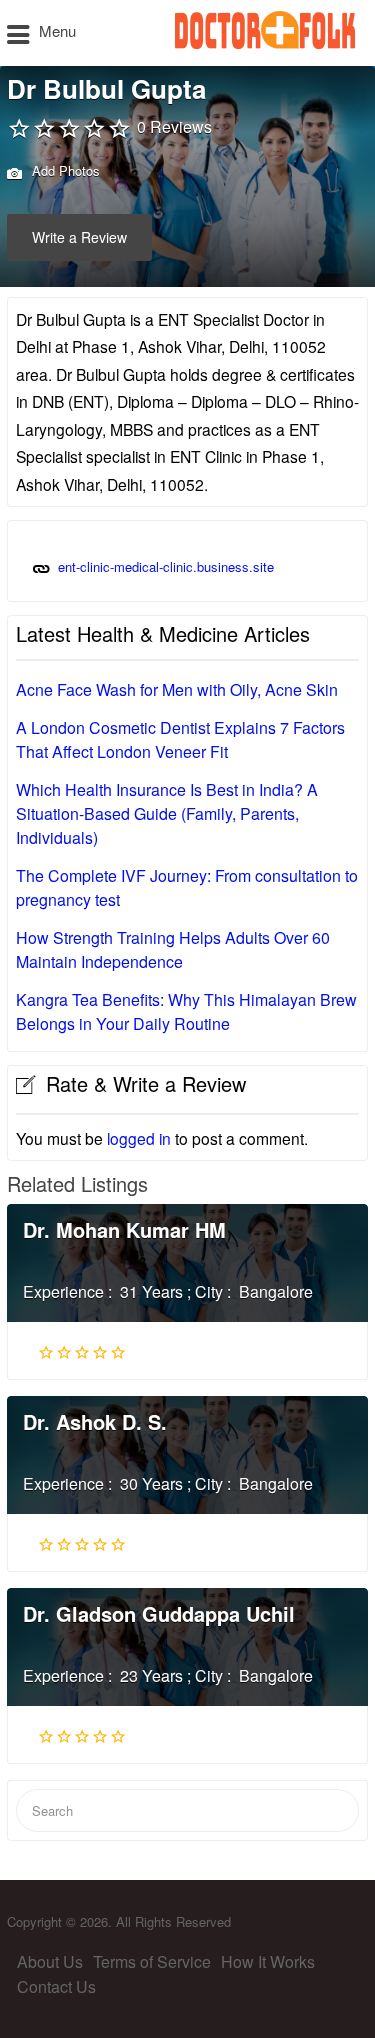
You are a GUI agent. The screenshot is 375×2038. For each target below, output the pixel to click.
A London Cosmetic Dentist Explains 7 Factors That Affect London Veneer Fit (180, 739)
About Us (50, 1961)
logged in (139, 1138)
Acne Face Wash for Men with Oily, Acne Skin (177, 689)
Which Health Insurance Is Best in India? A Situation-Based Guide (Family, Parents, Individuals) (167, 813)
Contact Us (56, 1986)
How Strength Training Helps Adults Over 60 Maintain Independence (173, 949)
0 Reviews (174, 126)
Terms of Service (152, 1961)
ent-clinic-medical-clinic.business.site (166, 566)
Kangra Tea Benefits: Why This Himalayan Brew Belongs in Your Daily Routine (186, 1011)
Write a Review (79, 237)
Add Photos (64, 170)
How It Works (268, 1961)
